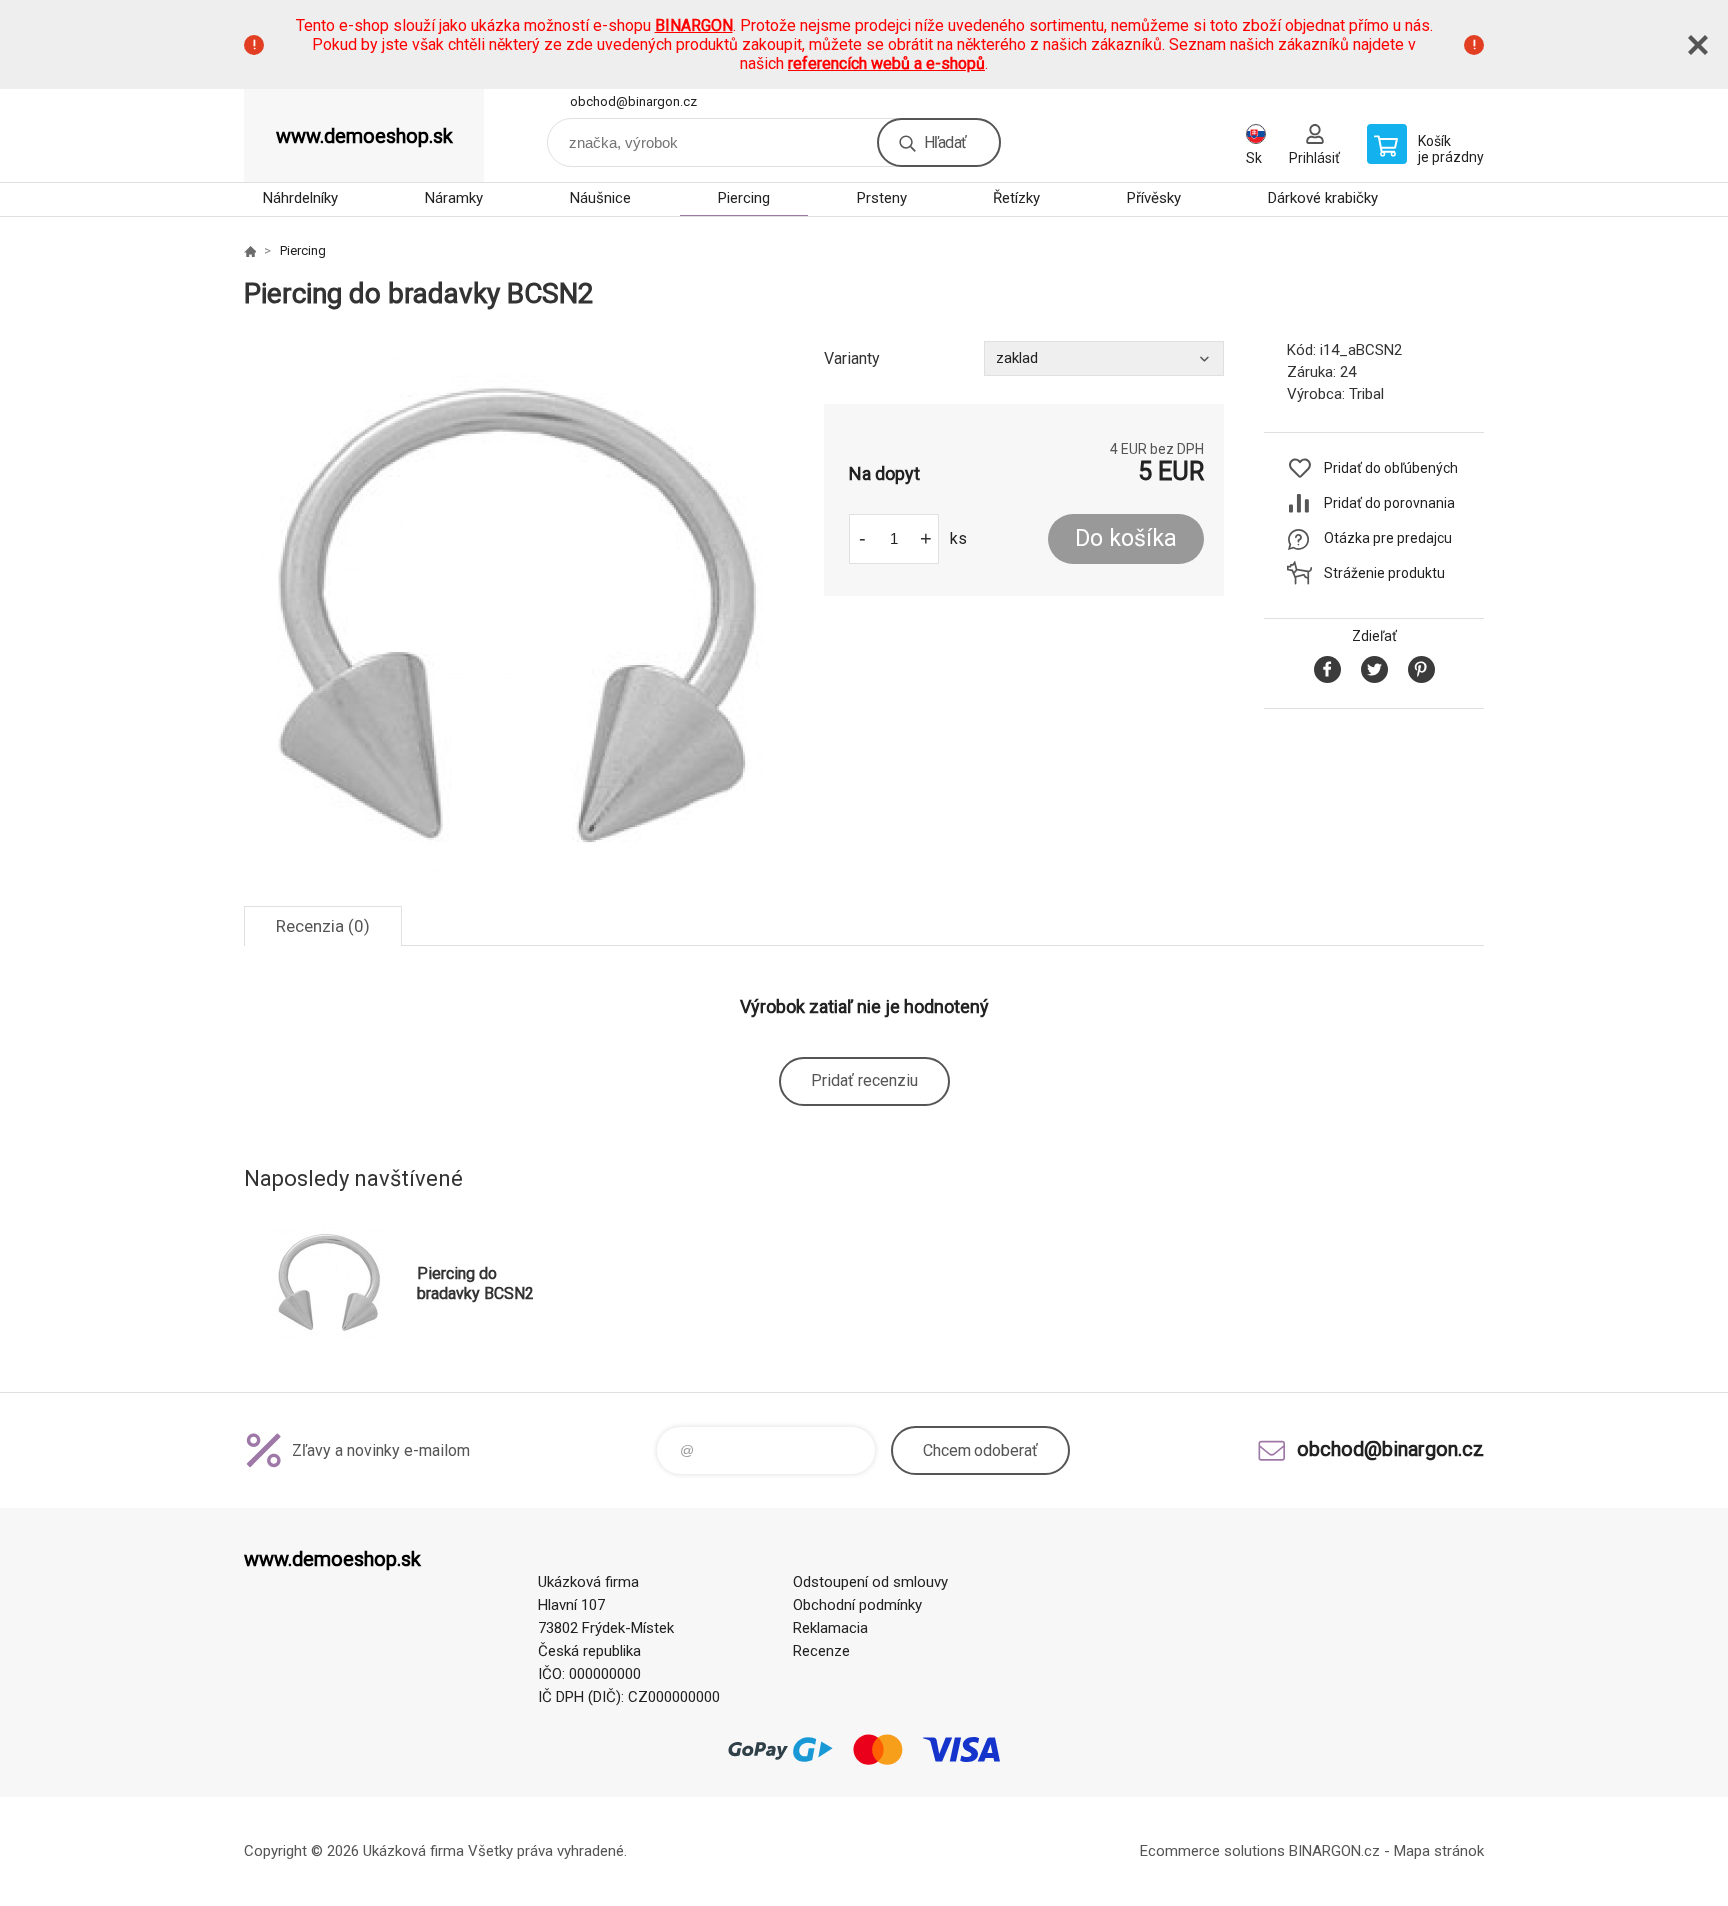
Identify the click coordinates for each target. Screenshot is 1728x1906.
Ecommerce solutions (1212, 1851)
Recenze (821, 1651)
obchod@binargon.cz (633, 101)
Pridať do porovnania (1389, 503)
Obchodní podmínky (857, 1605)
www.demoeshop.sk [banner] (364, 136)
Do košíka (1126, 538)
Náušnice (600, 198)
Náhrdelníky (300, 198)
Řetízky (1016, 198)
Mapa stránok (1439, 1851)
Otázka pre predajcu (1388, 538)
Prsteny (882, 198)
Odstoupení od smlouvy (870, 1582)
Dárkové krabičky (1323, 198)
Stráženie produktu (1384, 573)
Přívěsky (1154, 198)
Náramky (454, 198)
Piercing (744, 198)
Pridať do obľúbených (1391, 468)
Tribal (1366, 394)
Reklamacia (830, 1628)
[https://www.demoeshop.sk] (250, 251)
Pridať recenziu (864, 1080)
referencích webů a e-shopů (886, 63)
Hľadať (945, 142)
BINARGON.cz (1334, 1851)
